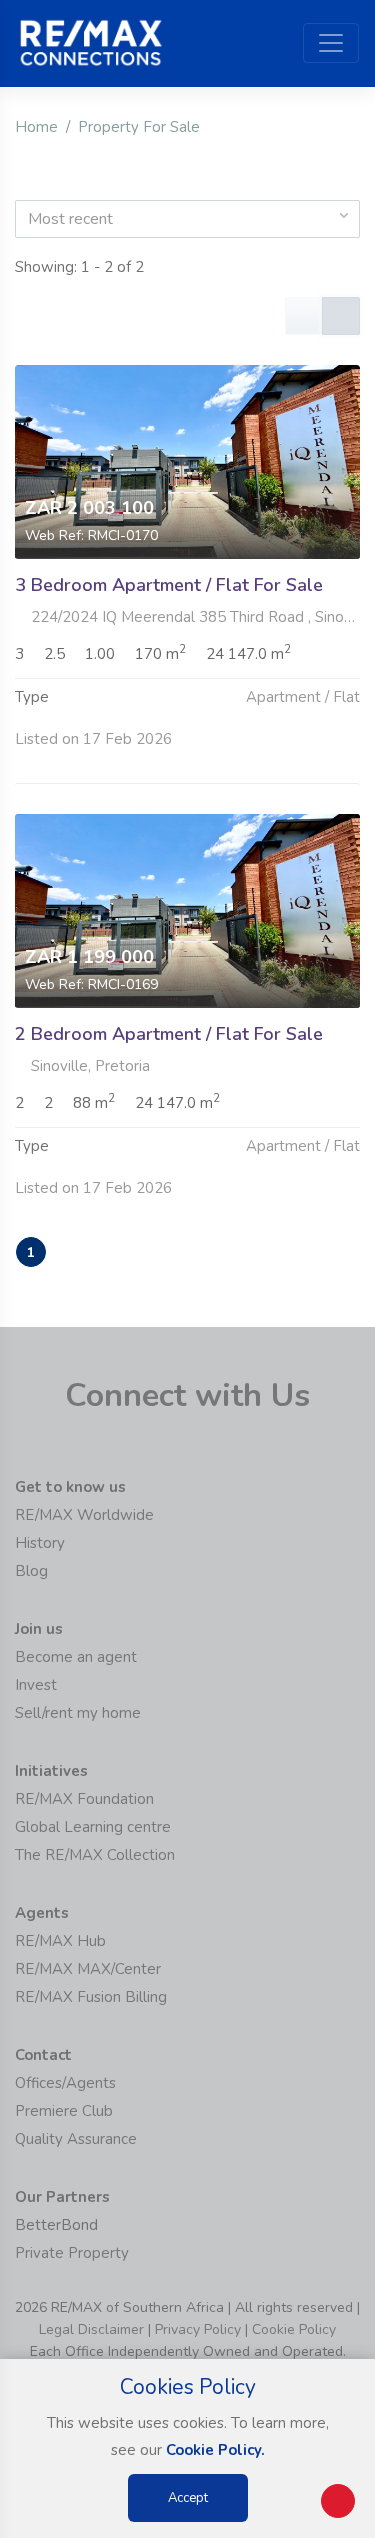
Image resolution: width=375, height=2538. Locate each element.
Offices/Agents (65, 2083)
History (40, 1543)
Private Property (72, 2253)
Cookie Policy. (215, 2450)
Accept (188, 2498)
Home (36, 127)
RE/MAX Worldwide (84, 1515)
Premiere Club (64, 2111)
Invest (36, 1685)
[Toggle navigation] (331, 43)
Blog (31, 1571)
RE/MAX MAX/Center (88, 1969)
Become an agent (76, 1657)
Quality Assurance (76, 2139)
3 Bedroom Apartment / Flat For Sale (169, 585)
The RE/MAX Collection (95, 1855)
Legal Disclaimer (91, 2329)
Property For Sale (139, 127)
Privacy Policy (198, 2329)
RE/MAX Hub (60, 1941)
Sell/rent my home (78, 1713)
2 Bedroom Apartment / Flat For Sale (169, 1034)
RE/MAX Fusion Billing (91, 1997)
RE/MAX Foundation (84, 1799)
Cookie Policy (294, 2329)
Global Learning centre (93, 1827)
